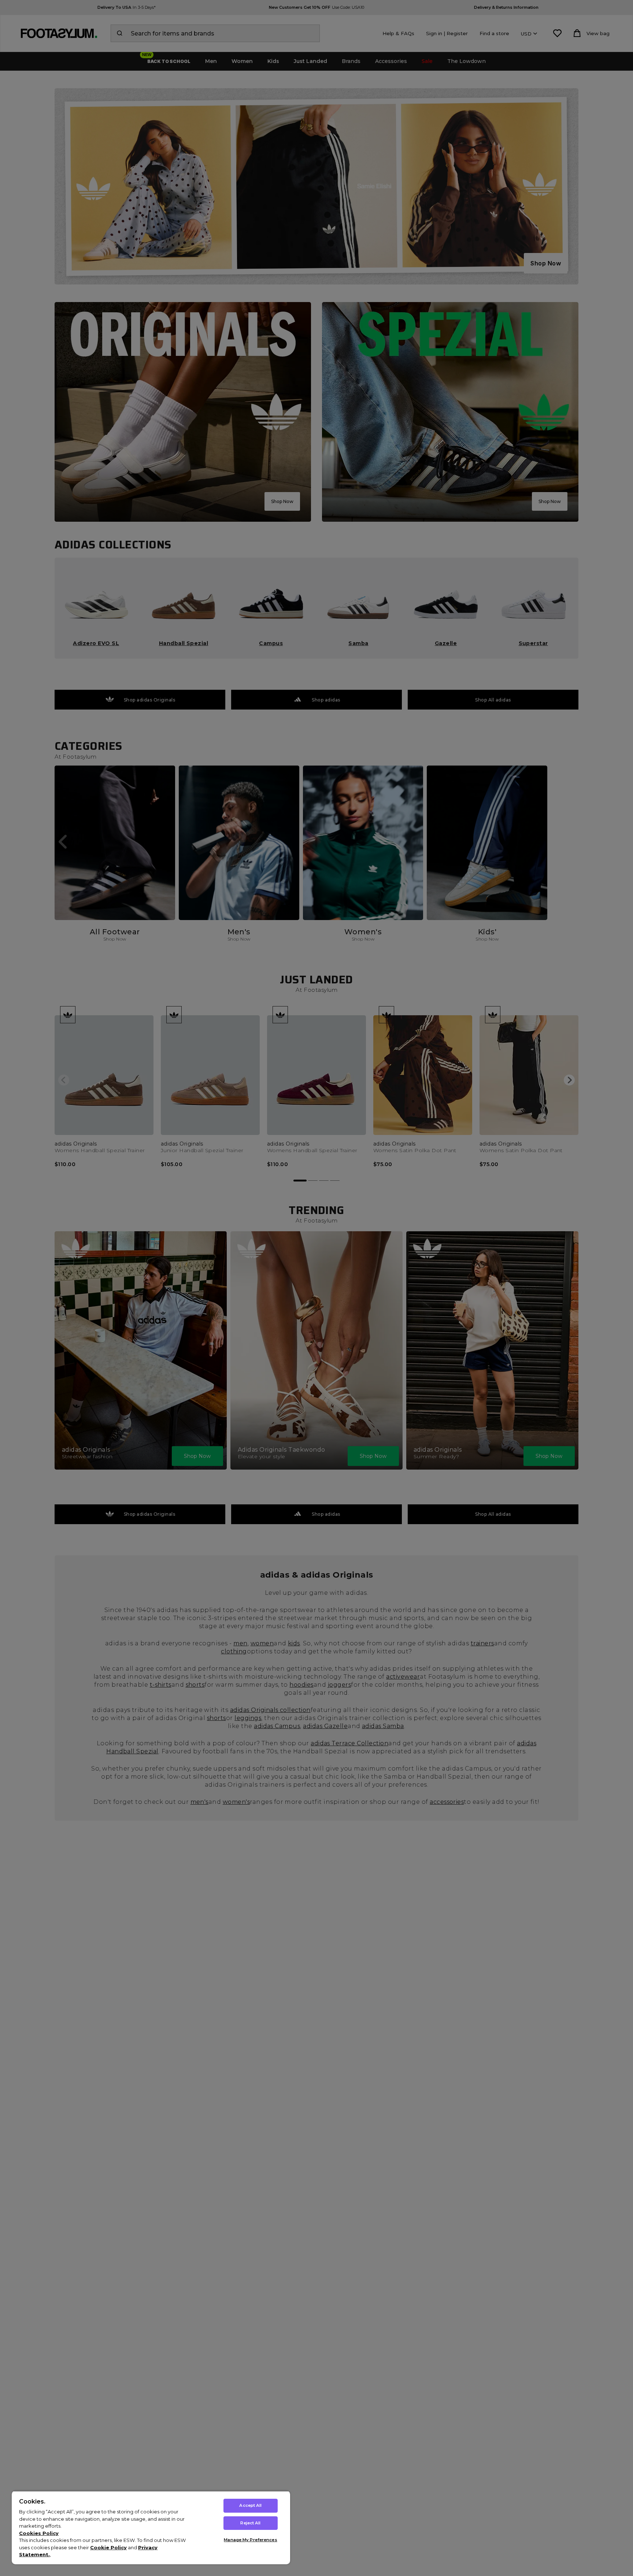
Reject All (250, 2523)
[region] (151, 2527)
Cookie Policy (108, 2547)
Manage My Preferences (250, 2540)
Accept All (250, 2505)
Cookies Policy (39, 2533)
